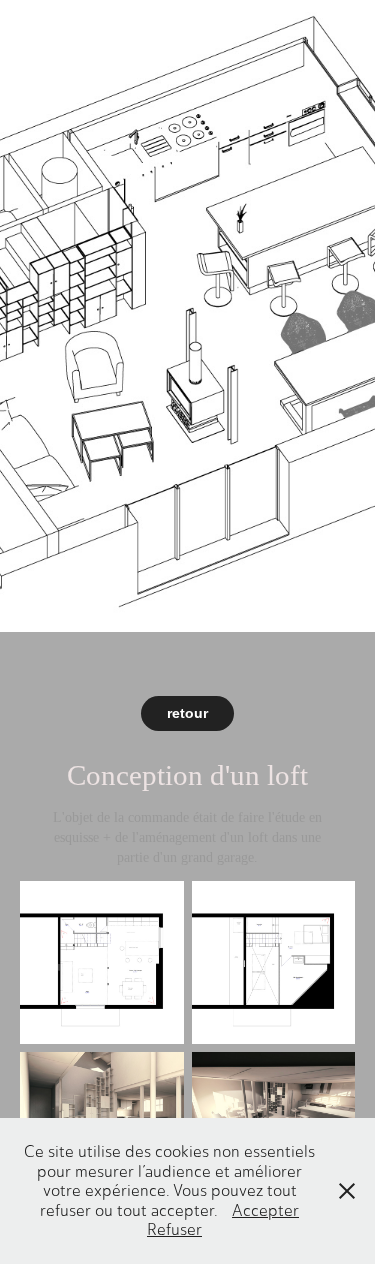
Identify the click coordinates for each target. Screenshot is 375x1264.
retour (187, 713)
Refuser (174, 1229)
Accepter (265, 1210)
